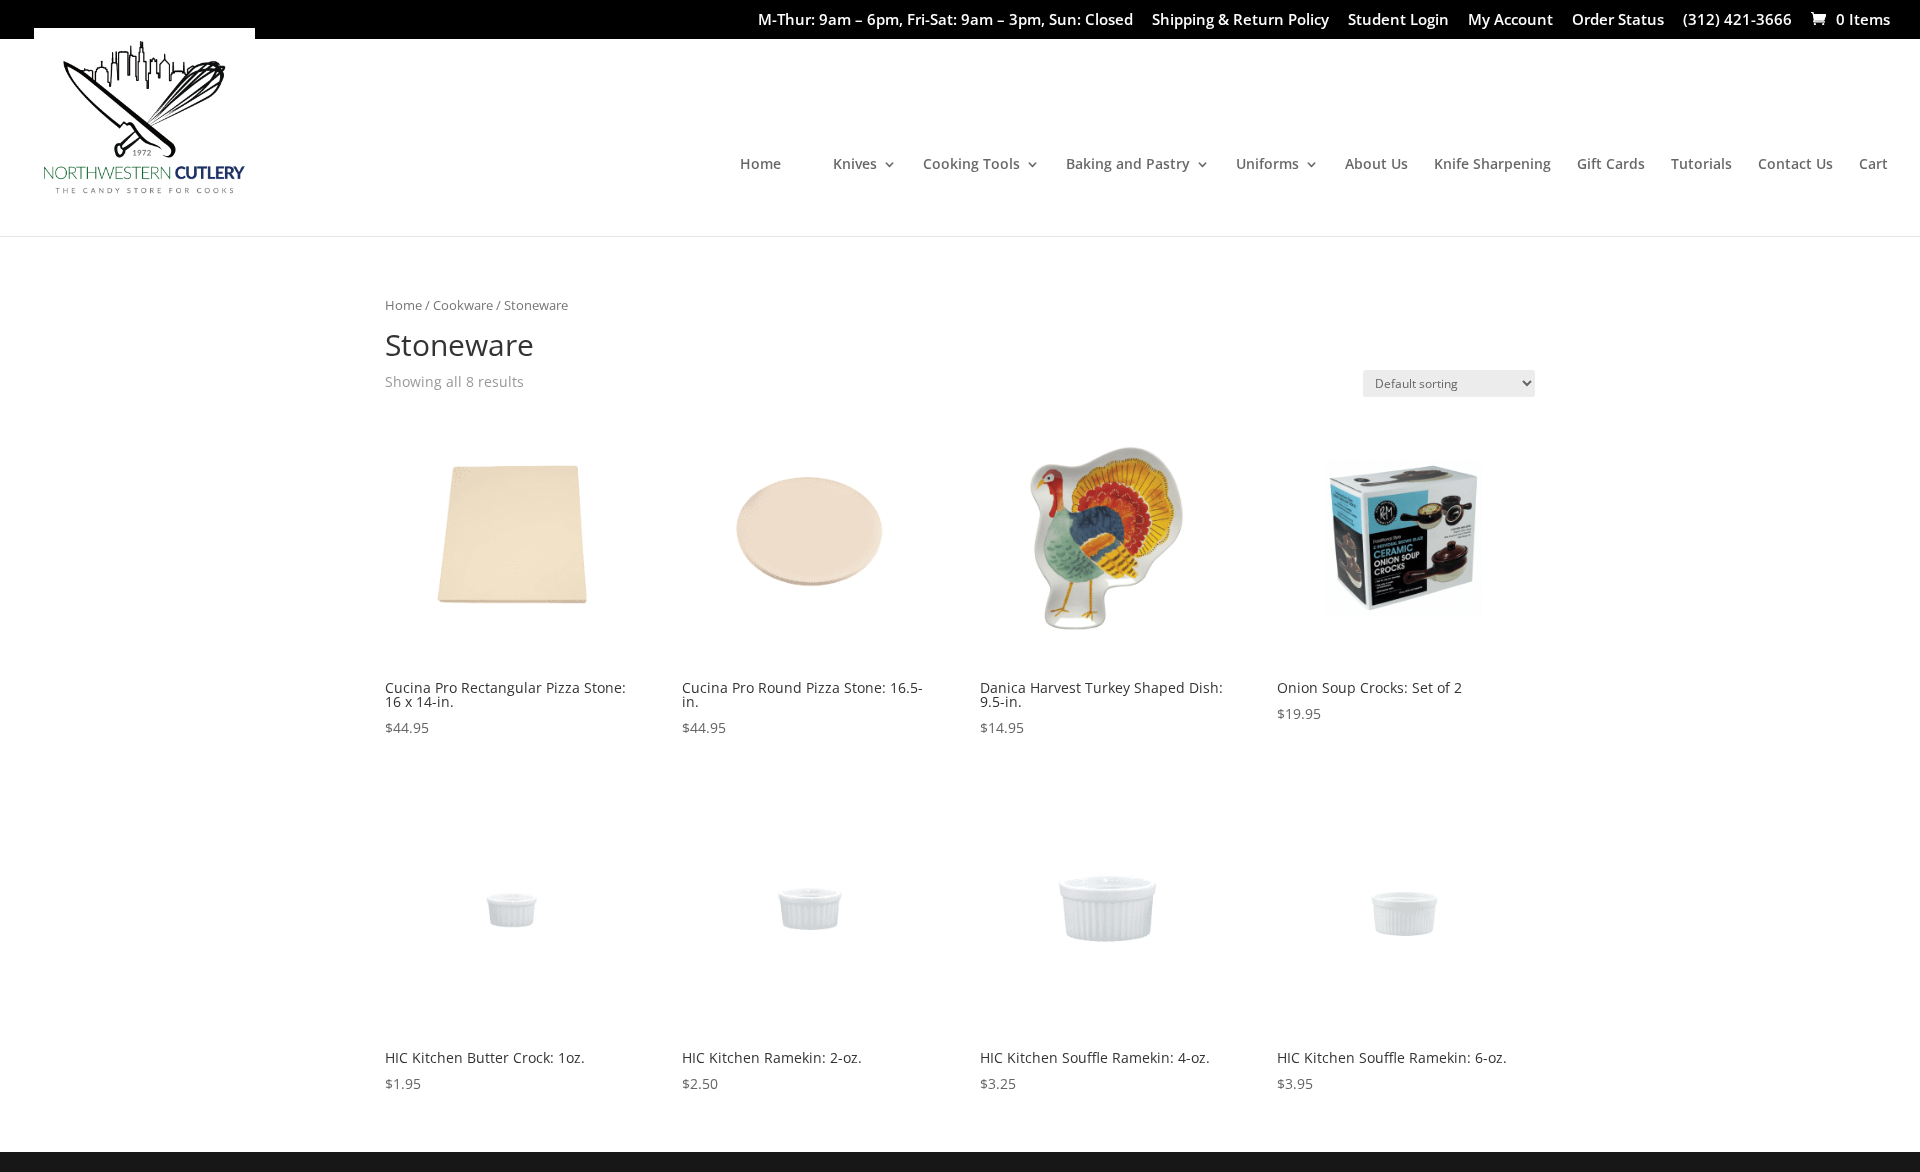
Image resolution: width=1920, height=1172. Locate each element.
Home (760, 165)
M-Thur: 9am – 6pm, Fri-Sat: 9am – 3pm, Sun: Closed (945, 20)
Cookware (463, 305)
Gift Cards (1611, 165)
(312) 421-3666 (1737, 20)
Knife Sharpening (1492, 165)
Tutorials (1701, 165)
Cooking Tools (971, 165)
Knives (855, 165)
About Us (1376, 165)
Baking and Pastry (1128, 165)
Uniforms (1267, 165)
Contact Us (1795, 165)
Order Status (1618, 20)
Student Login (1398, 20)
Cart (1873, 165)
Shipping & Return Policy (1240, 20)
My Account (1510, 20)
